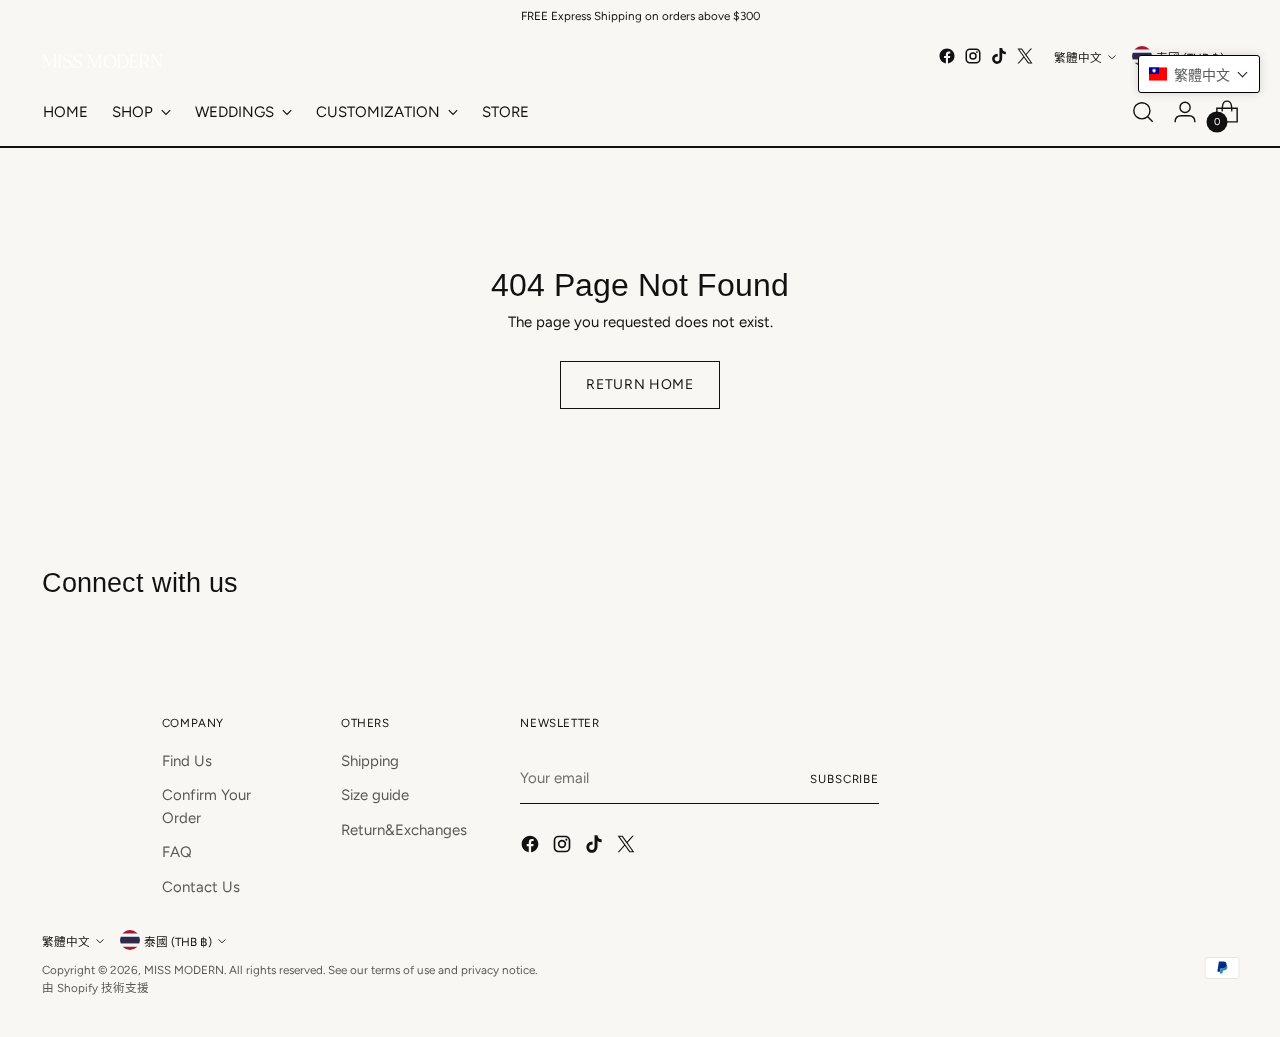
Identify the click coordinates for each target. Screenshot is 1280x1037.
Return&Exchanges (404, 830)
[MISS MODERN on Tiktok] (999, 56)
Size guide (375, 795)
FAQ (177, 852)
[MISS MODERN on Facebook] (947, 56)
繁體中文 (1078, 58)
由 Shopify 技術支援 (95, 988)
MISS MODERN (184, 970)
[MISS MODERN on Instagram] (973, 56)
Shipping (370, 761)
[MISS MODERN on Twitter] (1025, 56)
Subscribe (844, 779)
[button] (1199, 74)
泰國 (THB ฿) (178, 942)
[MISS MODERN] (102, 61)
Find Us (187, 761)
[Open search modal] (1143, 112)
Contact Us (201, 887)
